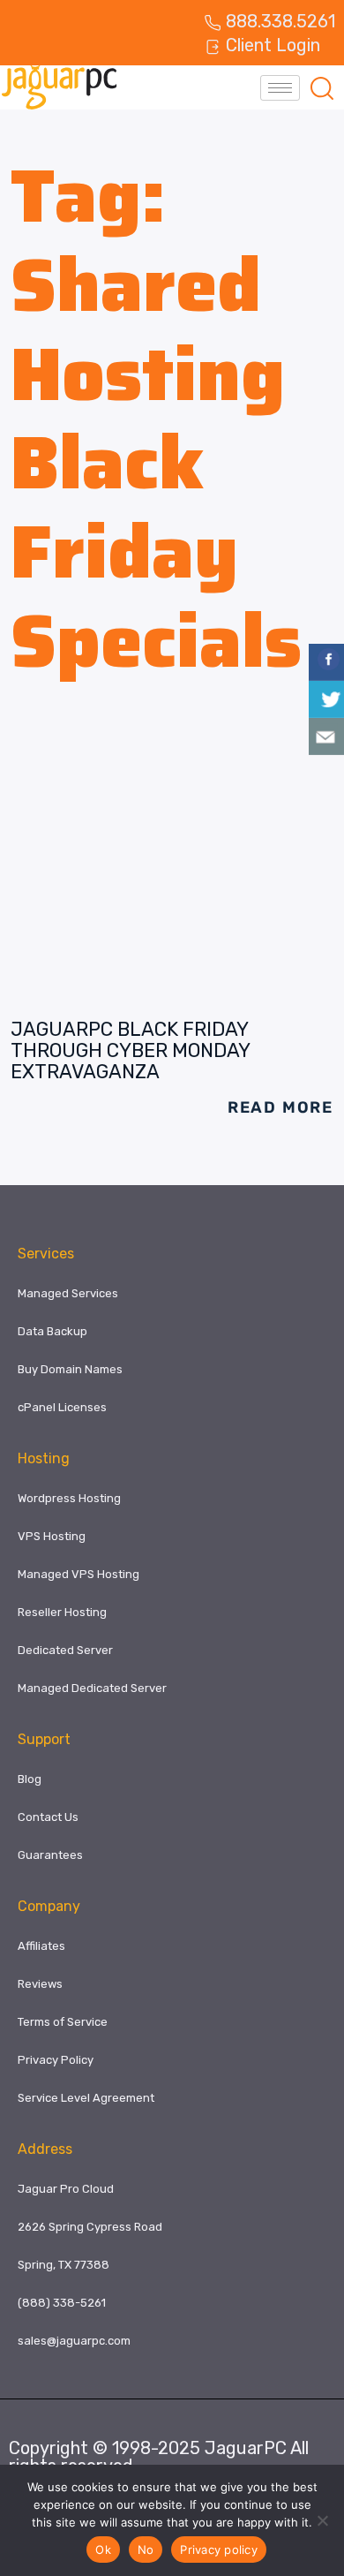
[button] (322, 87)
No (146, 2550)
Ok (103, 2550)
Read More (280, 1107)
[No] (322, 2520)
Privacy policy (219, 2550)
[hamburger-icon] (280, 88)
